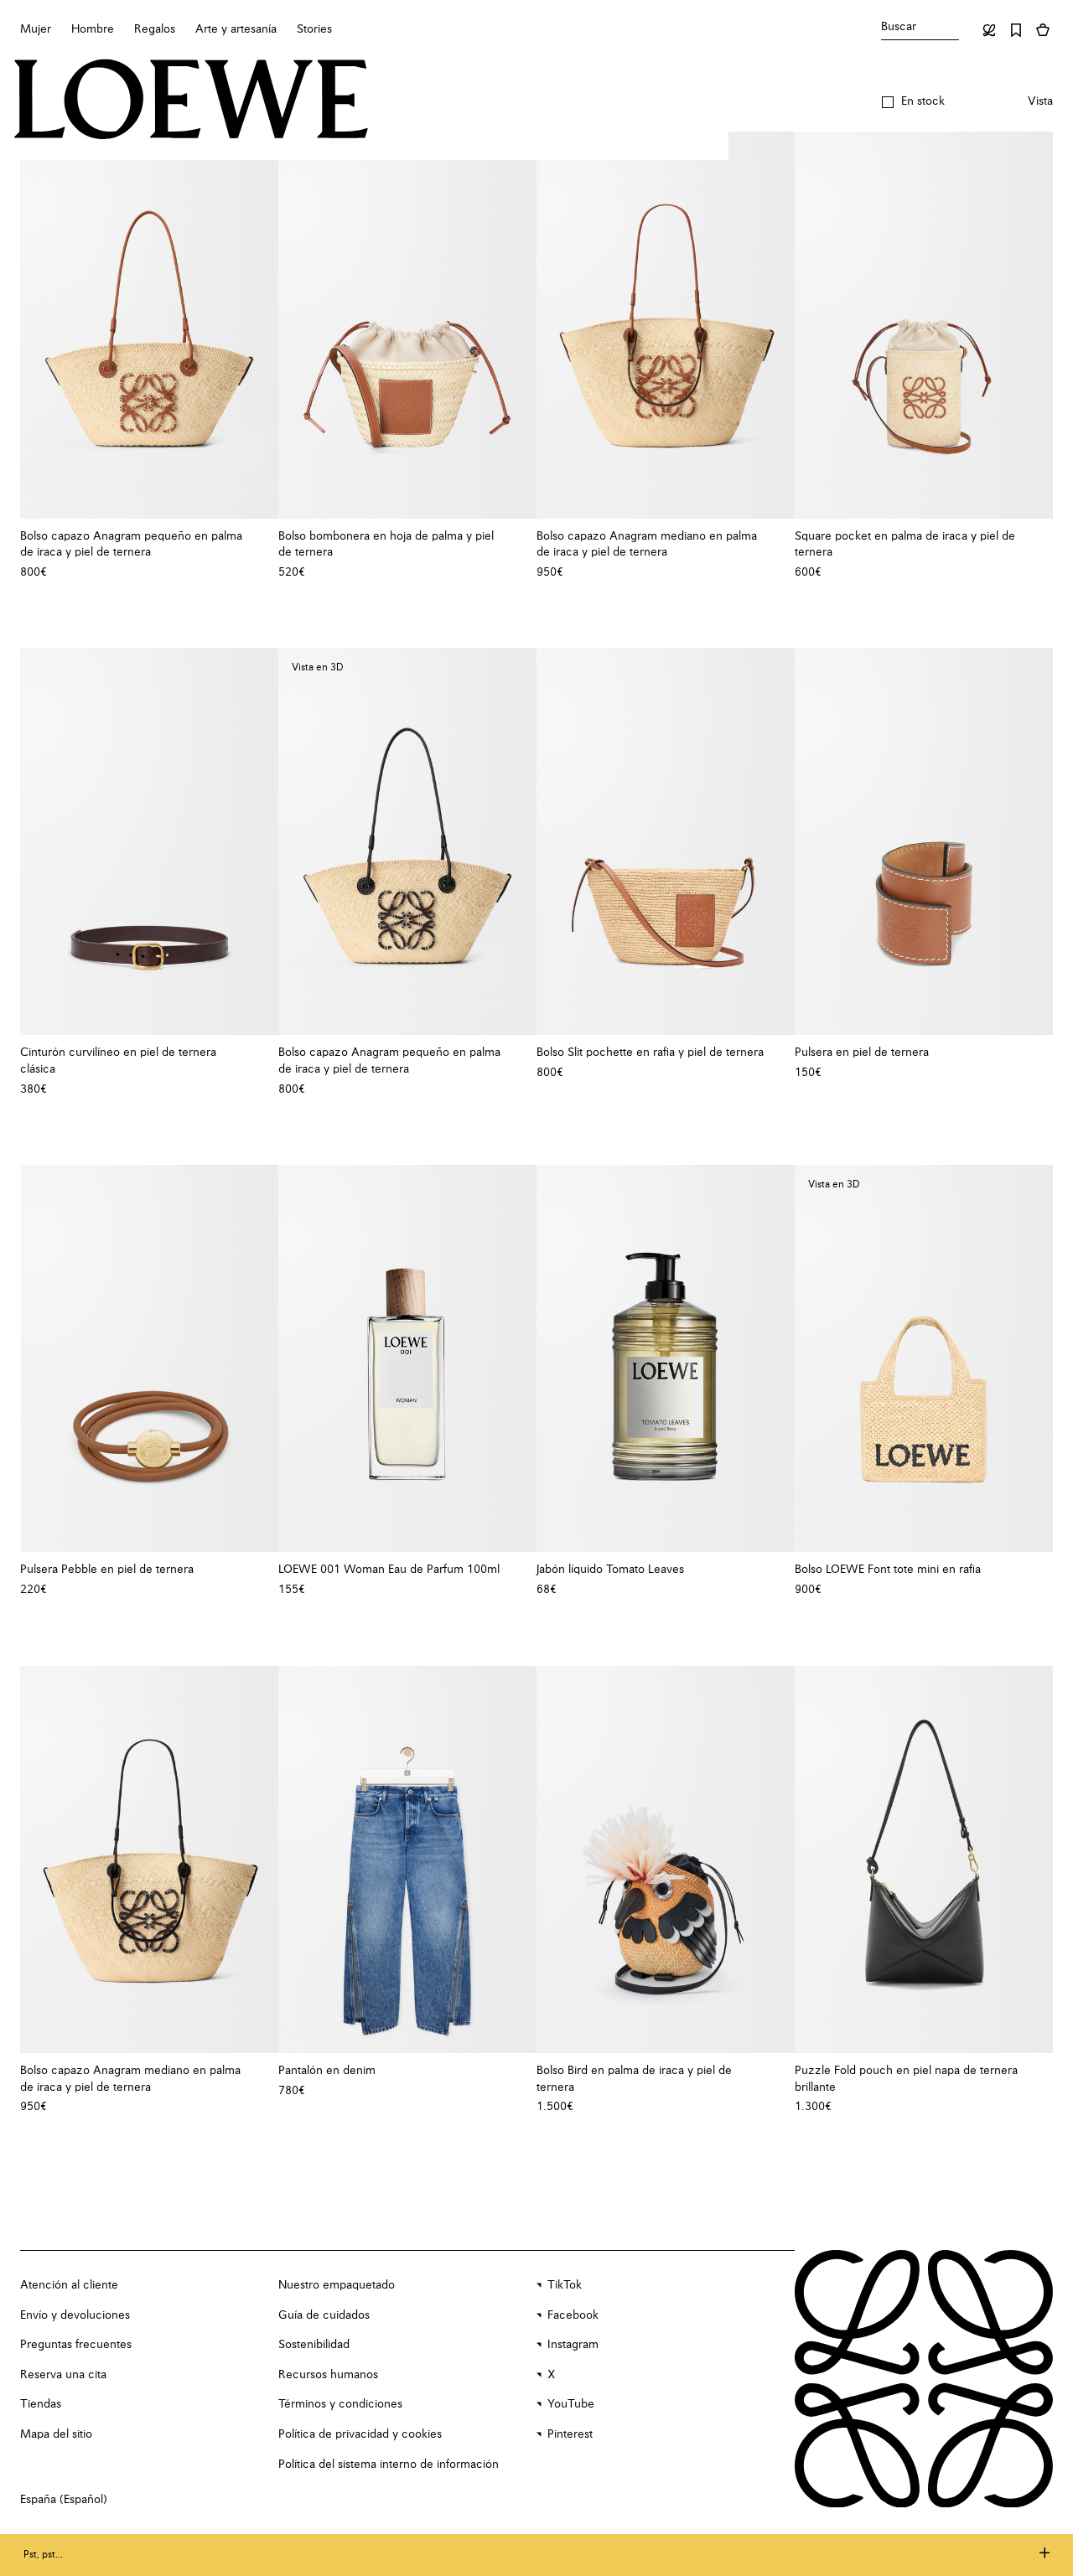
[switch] (1040, 102)
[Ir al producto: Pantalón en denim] (407, 1860)
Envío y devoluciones (75, 2315)
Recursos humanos (328, 2375)
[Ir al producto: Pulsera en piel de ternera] (924, 841)
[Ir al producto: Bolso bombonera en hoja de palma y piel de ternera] (407, 325)
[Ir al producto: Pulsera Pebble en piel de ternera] (149, 1358)
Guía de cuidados (324, 2315)
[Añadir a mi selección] (257, 536)
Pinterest (570, 2434)
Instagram (573, 2345)
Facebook (573, 2315)
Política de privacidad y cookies (360, 2434)
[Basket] (1043, 30)
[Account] (989, 30)
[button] (913, 102)
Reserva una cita (63, 2375)
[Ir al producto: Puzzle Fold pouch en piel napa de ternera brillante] (924, 1860)
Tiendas (41, 2404)
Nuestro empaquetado (337, 2285)
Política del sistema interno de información (389, 2465)
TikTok (565, 2285)
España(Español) (64, 2500)
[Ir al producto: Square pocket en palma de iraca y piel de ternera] (924, 325)
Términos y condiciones (340, 2404)
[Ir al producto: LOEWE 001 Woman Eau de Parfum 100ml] (407, 1358)
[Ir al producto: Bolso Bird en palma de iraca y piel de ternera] (666, 1860)
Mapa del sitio (56, 2434)
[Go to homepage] (192, 101)
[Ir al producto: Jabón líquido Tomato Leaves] (666, 1358)
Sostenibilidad (314, 2345)
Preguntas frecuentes (76, 2345)
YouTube (571, 2404)
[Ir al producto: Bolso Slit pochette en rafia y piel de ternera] (666, 841)
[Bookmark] (1016, 30)
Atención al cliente (69, 2285)
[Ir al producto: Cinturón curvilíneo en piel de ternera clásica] (149, 841)
